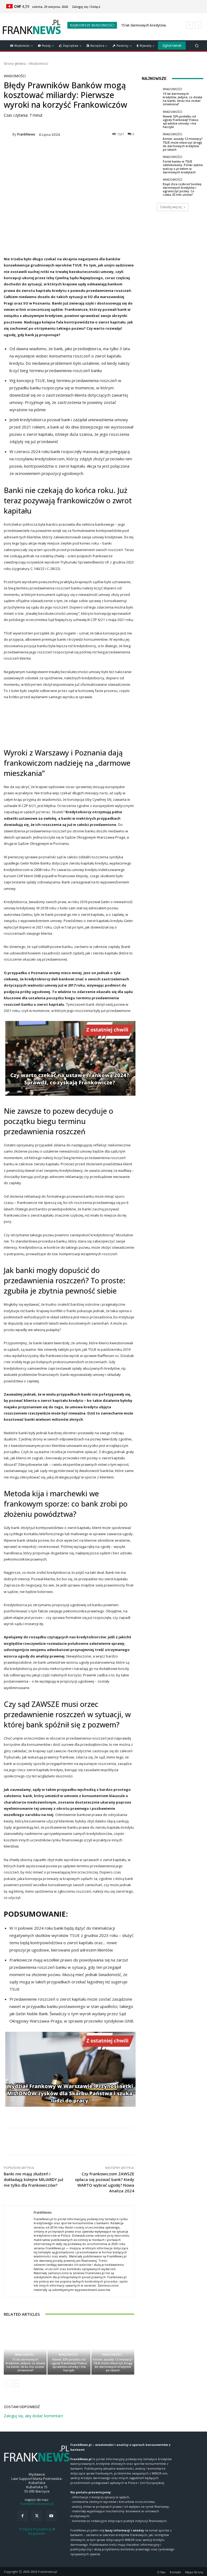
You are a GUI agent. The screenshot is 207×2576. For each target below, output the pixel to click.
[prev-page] (7, 2383)
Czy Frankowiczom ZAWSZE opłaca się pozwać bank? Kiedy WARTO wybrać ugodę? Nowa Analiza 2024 (105, 2182)
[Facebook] (23, 2516)
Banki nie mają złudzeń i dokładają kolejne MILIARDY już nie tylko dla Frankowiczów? (34, 2179)
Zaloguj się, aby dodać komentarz (33, 2416)
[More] (175, 2142)
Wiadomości (39, 64)
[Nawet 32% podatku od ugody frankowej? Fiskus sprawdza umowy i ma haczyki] (69, 2349)
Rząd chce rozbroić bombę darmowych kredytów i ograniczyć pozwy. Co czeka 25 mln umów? (182, 189)
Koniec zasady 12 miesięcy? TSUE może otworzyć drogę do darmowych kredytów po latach (113, 2365)
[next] (198, 25)
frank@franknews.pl (37, 2504)
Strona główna (15, 64)
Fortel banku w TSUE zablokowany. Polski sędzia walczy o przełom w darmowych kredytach (183, 167)
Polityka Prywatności (36, 2529)
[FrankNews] (8, 134)
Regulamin (37, 2533)
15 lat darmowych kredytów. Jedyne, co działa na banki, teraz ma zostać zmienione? (25, 2365)
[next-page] (16, 2383)
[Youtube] (51, 2516)
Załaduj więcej (171, 207)
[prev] (190, 25)
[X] (37, 2516)
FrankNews (26, 134)
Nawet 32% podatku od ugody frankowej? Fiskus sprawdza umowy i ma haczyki (69, 2365)
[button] (197, 45)
